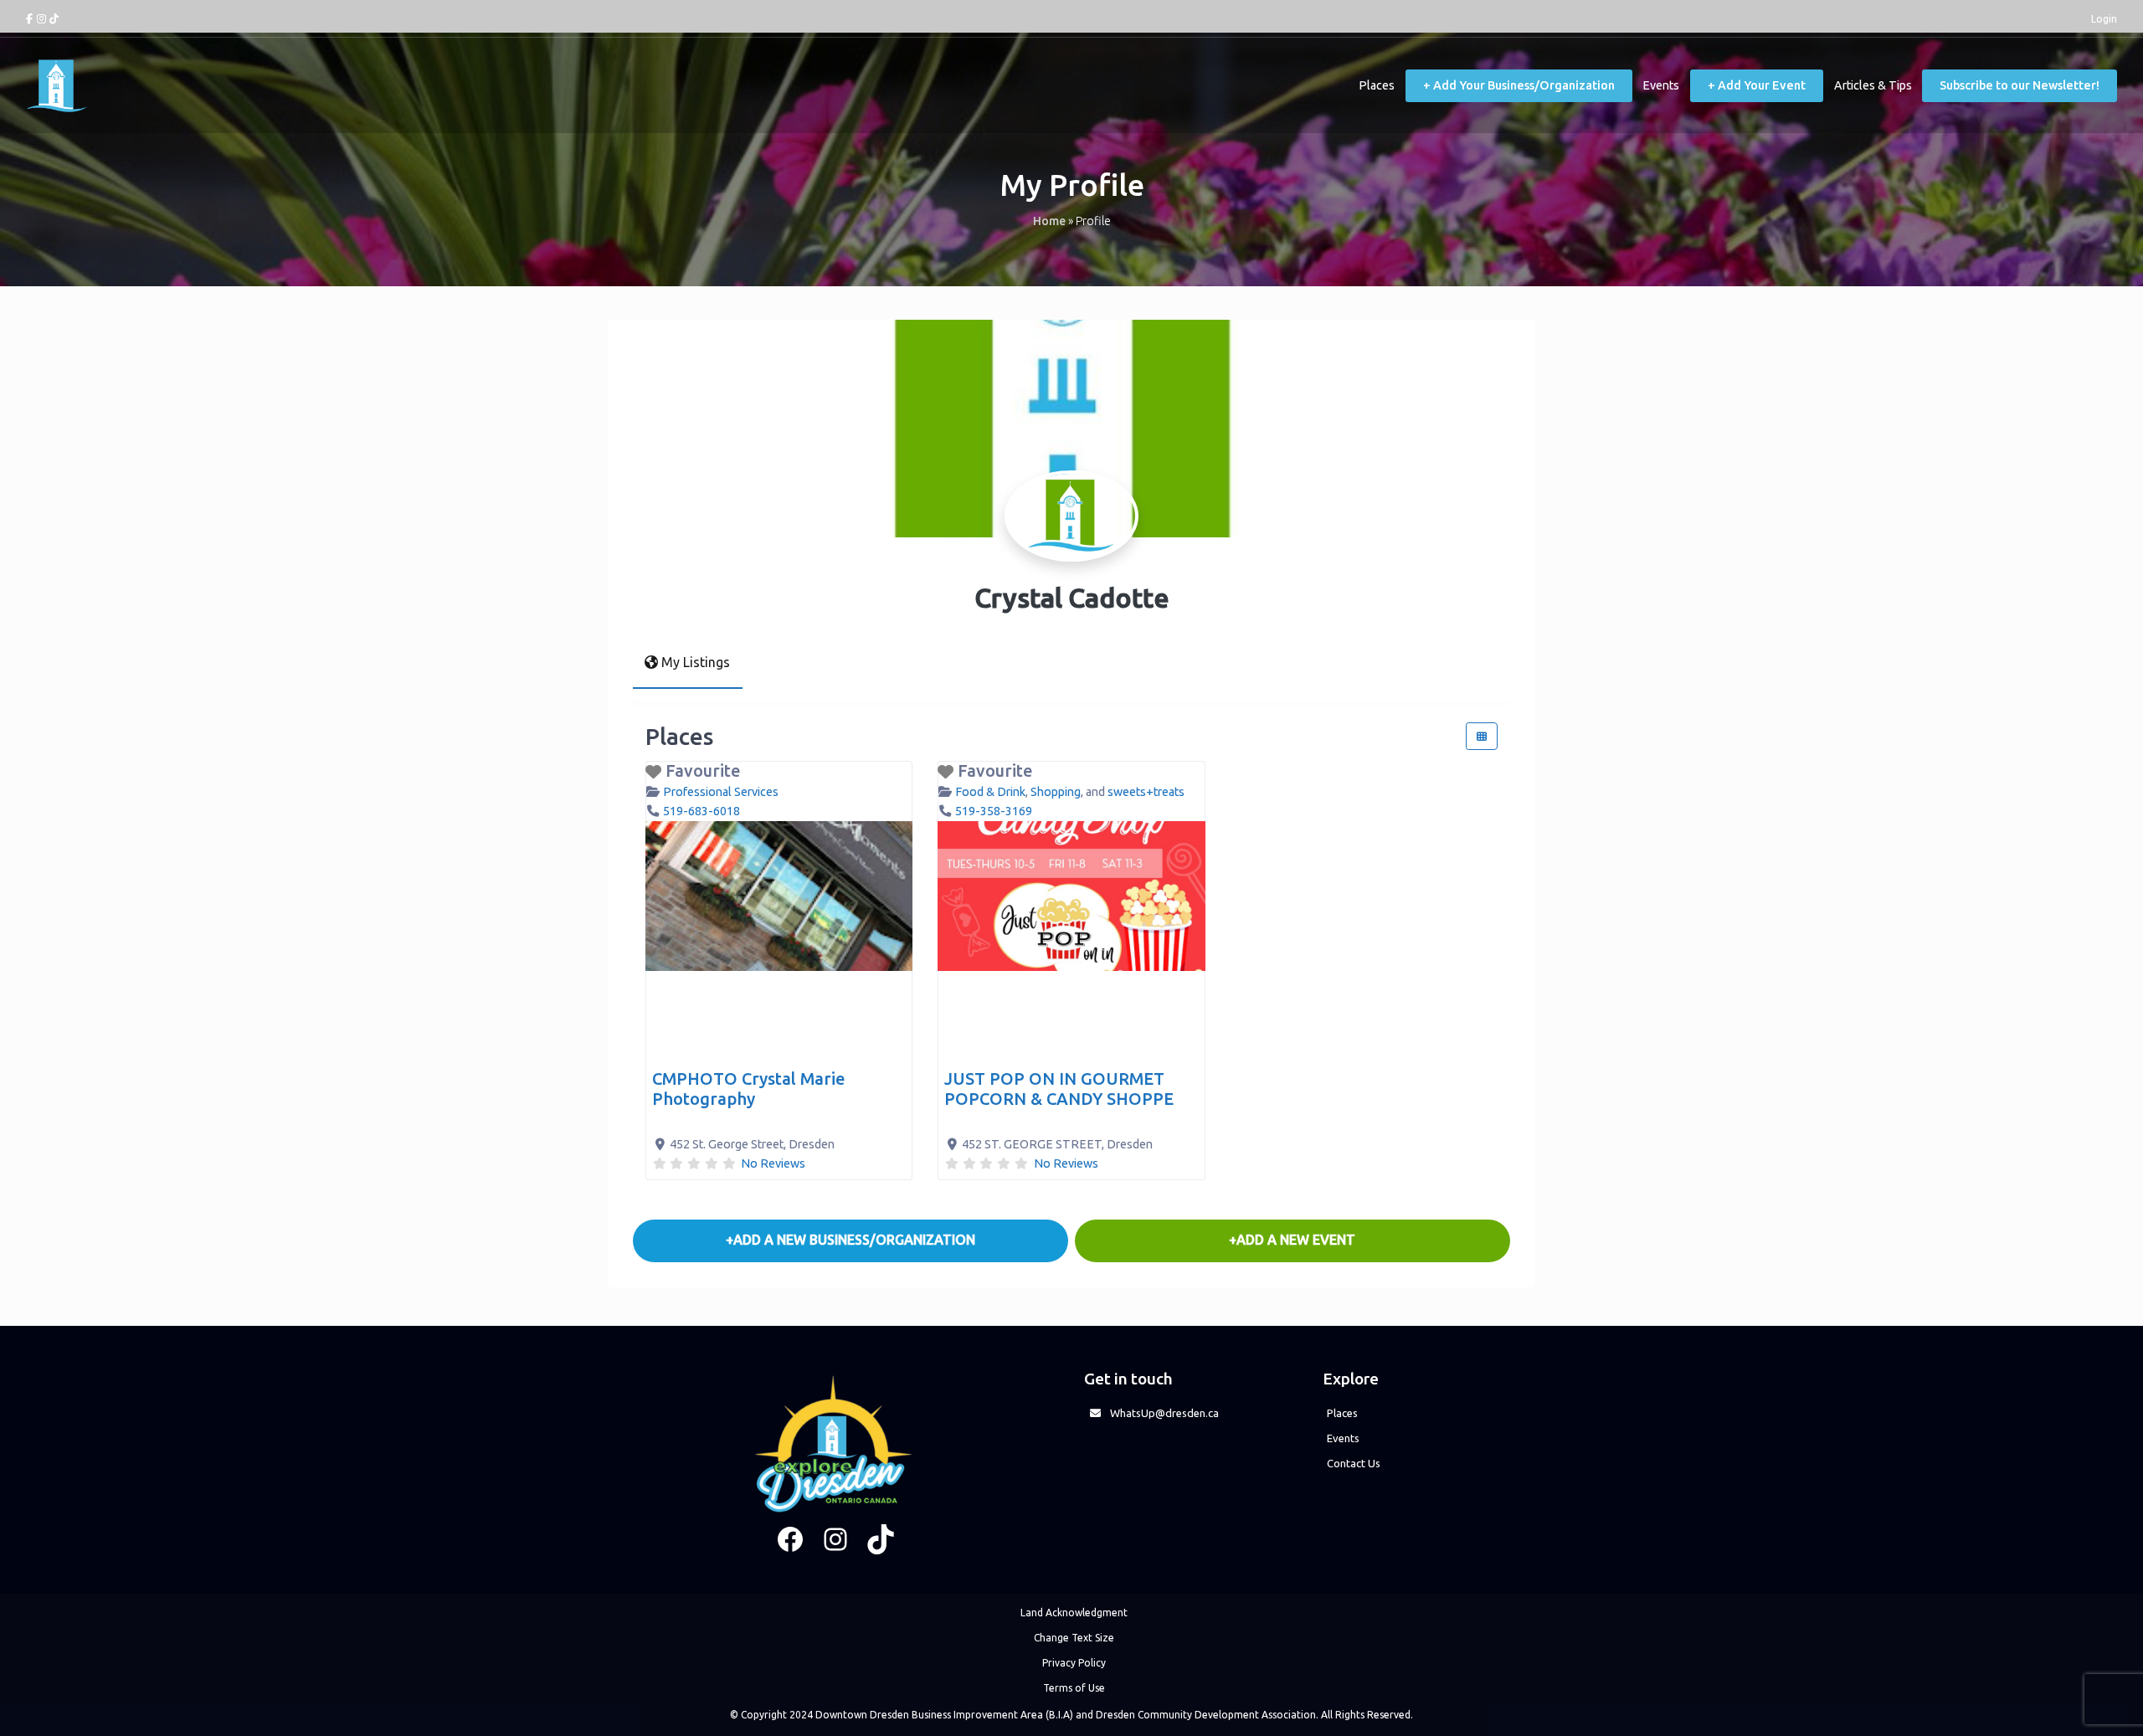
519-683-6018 (701, 811)
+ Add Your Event (1757, 85)
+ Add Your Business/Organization (1519, 85)
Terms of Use (1074, 1688)
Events (1661, 85)
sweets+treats (1146, 792)
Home (1049, 221)
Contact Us (1354, 1463)
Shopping (1056, 792)
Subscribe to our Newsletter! (2020, 85)
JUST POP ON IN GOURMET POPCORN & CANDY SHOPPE (1059, 1089)
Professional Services (721, 792)
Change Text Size (1074, 1638)
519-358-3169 (994, 811)
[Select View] (1482, 736)
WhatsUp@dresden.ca (1164, 1413)
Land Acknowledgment (1074, 1613)
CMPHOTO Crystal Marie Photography (749, 1089)
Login (2104, 18)
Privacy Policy (1074, 1663)
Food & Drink (990, 792)
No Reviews (773, 1163)
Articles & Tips (1873, 85)
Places (1377, 85)
